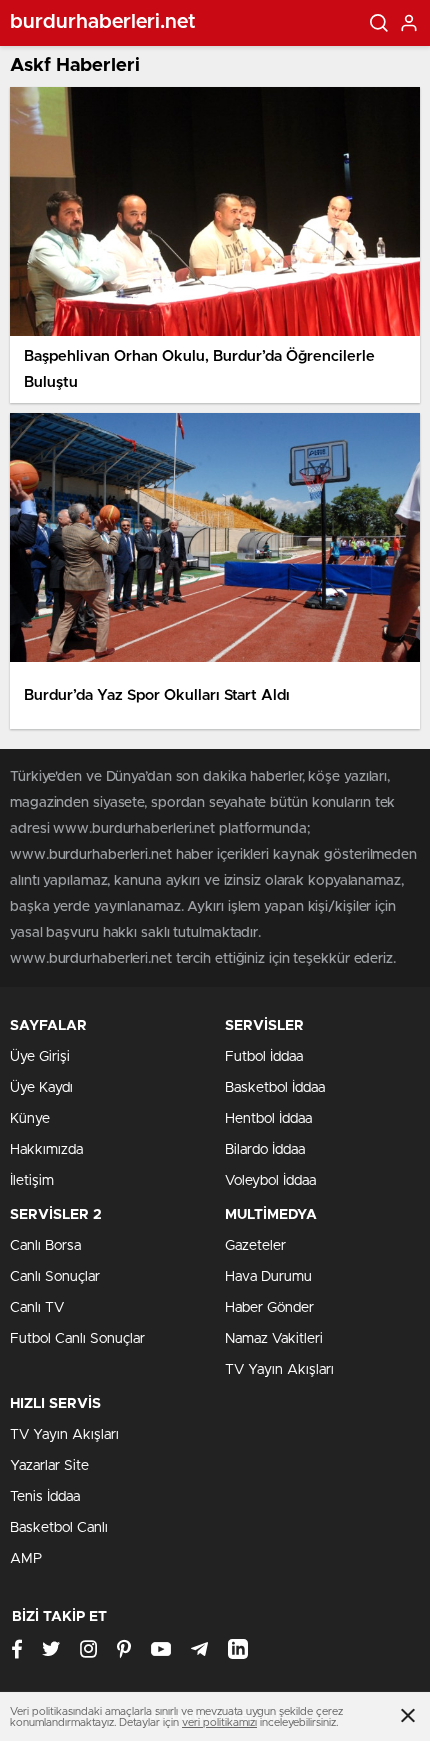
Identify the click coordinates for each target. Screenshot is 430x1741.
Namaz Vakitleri (274, 1339)
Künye (30, 1119)
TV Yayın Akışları (279, 1370)
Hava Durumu (268, 1277)
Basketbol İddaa (275, 1088)
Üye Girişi (40, 1057)
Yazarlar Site (49, 1466)
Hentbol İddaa (268, 1119)
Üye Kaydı (41, 1088)
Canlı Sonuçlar (55, 1277)
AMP (26, 1559)
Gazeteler (255, 1246)
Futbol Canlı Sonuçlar (77, 1339)
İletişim (32, 1181)
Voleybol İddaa (270, 1181)
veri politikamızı (219, 1722)
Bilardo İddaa (265, 1150)
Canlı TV (37, 1308)
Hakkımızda (46, 1150)
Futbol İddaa (264, 1057)
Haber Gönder (269, 1308)
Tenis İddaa (45, 1497)
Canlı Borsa (45, 1246)
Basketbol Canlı (59, 1528)
